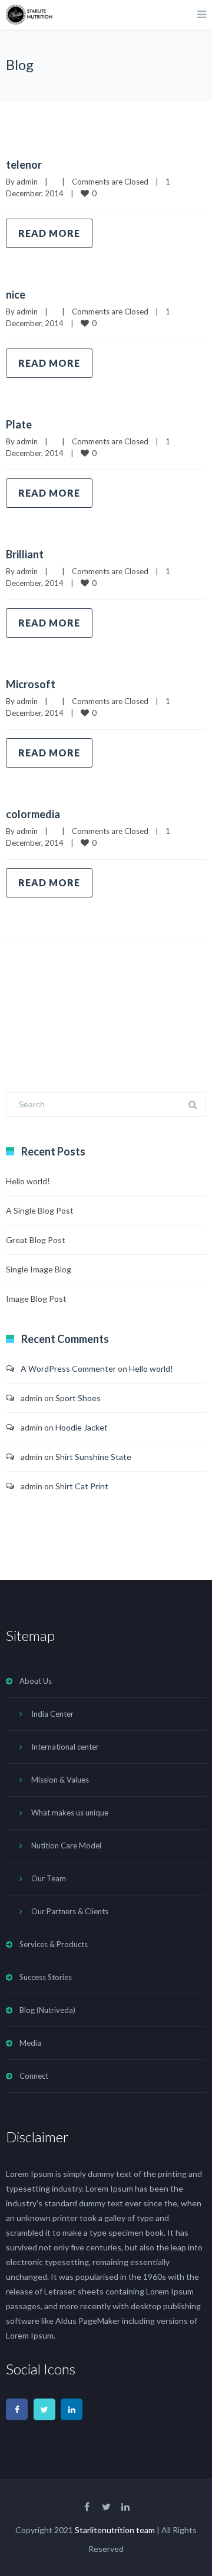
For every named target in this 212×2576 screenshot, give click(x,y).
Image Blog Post (36, 1299)
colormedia (33, 814)
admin (27, 182)
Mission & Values (60, 1780)
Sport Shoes (78, 1398)
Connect (34, 2076)
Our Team (49, 1878)
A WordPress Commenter (68, 1369)
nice (16, 294)
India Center (52, 1714)
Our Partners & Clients (70, 1911)
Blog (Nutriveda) (47, 2010)
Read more (49, 233)
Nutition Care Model (66, 1845)
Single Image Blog (39, 1269)
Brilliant (25, 554)
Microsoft (31, 684)
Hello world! (28, 1181)
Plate (19, 424)
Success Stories (46, 1977)
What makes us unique (70, 1813)
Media (30, 2043)
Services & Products (54, 1944)
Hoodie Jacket (82, 1427)
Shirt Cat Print (82, 1486)
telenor (24, 165)
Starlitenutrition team (115, 2530)
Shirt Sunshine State (93, 1457)
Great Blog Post (36, 1240)
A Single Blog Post (40, 1210)
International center (65, 1747)
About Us (36, 1681)
